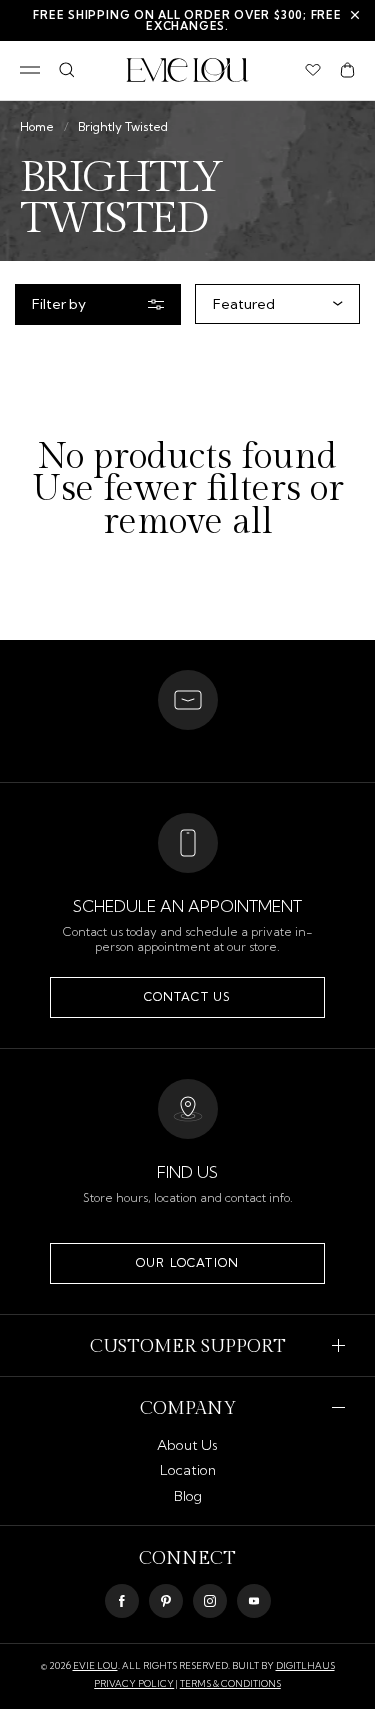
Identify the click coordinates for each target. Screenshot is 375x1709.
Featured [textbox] (244, 304)
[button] (347, 70)
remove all (188, 522)
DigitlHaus (305, 1665)
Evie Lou (95, 1665)
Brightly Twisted (123, 126)
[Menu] (30, 70)
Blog (188, 1496)
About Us (187, 1445)
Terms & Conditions (230, 1683)
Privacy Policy (134, 1683)
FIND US (187, 1172)
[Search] (66, 70)
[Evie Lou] (187, 70)
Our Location (187, 1262)
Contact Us (188, 996)
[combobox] (273, 304)
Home (37, 126)
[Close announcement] (355, 15)
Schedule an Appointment (187, 906)
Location (188, 1470)
